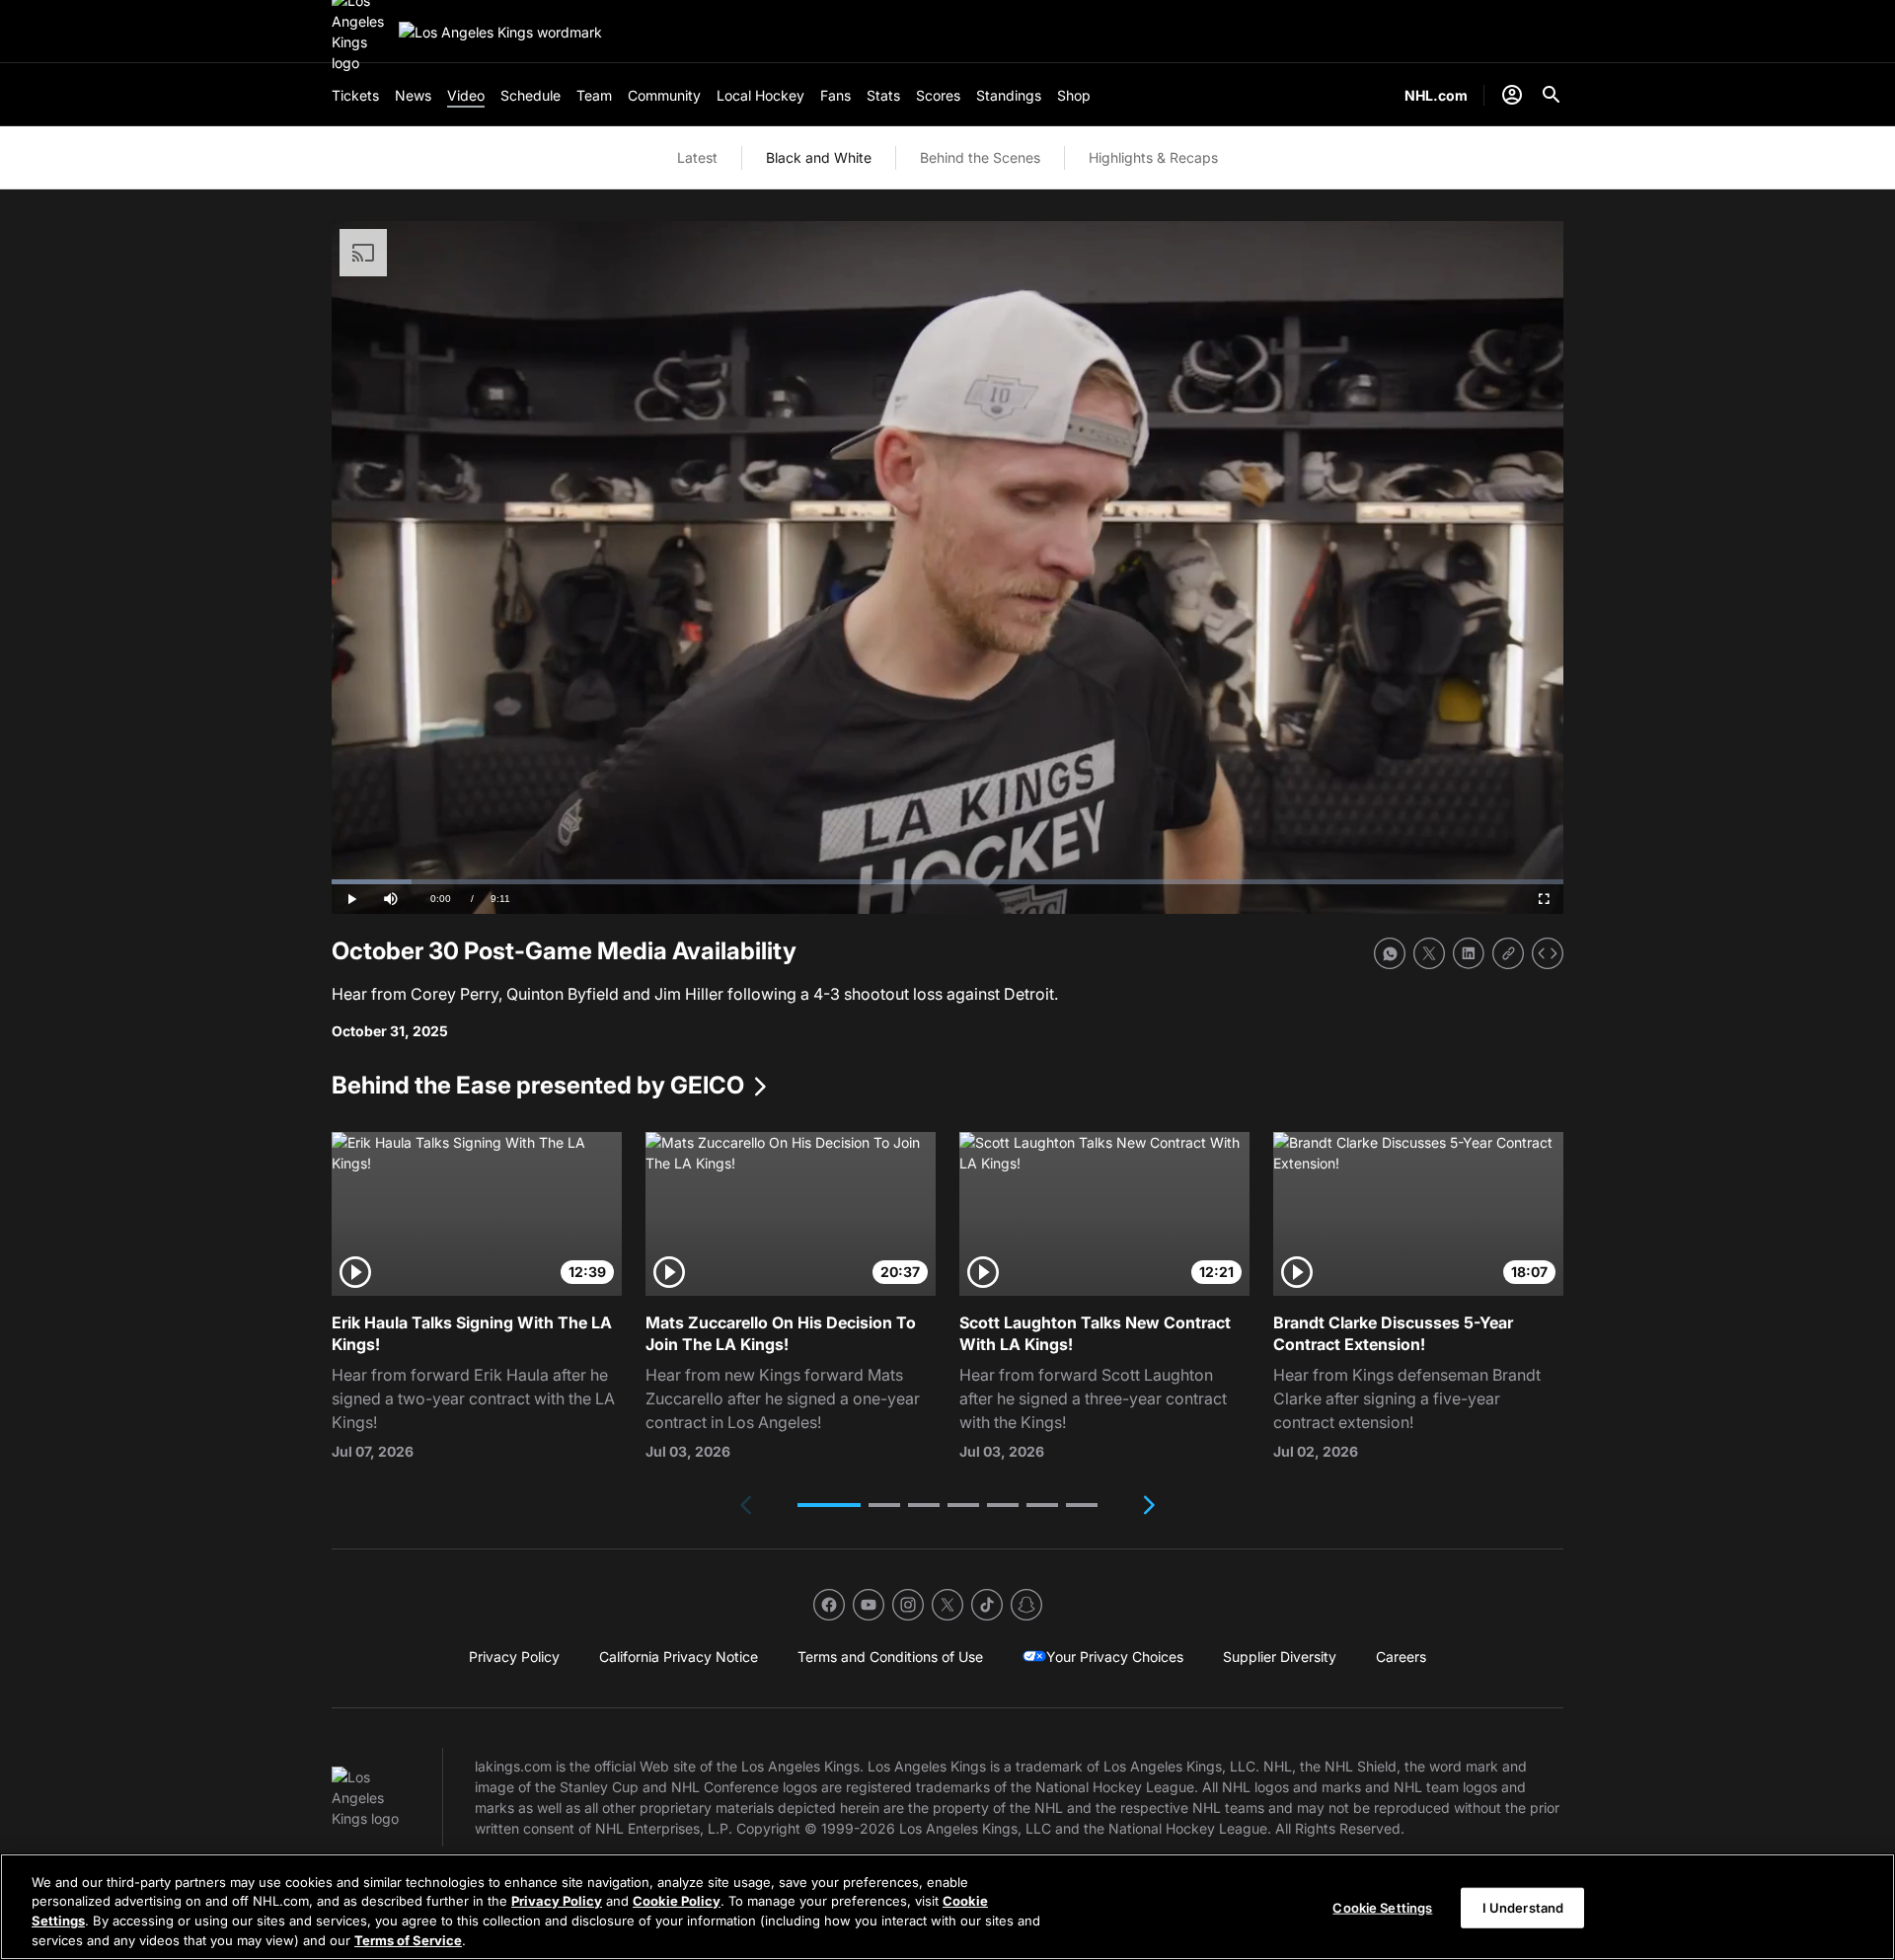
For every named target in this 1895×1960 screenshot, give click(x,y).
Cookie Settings (1382, 1908)
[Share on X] (1429, 953)
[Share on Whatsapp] (1390, 953)
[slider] (947, 882)
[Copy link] (1508, 953)
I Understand (1523, 1908)
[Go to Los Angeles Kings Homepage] (500, 32)
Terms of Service (408, 1939)
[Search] (1552, 95)
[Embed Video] (1548, 953)
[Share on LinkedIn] (1469, 953)
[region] (947, 1907)
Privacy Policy (557, 1901)
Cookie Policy (677, 1901)
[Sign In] (1512, 95)
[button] (829, 1505)
